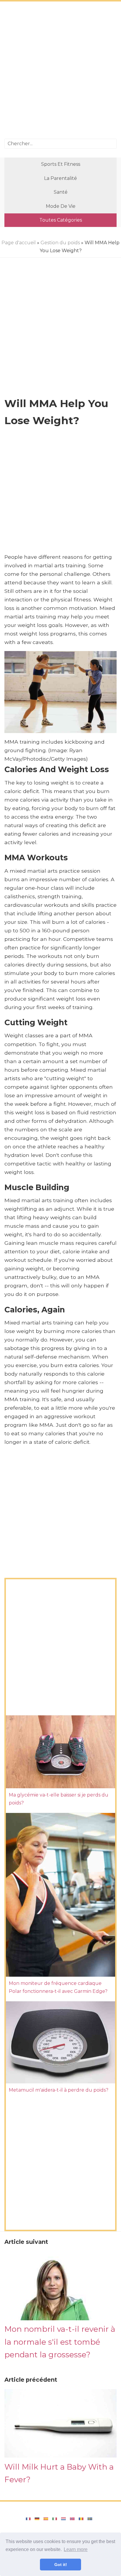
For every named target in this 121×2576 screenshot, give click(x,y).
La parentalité (60, 178)
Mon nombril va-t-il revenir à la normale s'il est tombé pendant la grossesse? (60, 2342)
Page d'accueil (19, 243)
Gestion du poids (60, 243)
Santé (61, 192)
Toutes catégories (61, 220)
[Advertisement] (60, 71)
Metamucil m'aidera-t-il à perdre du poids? (59, 2090)
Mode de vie (61, 206)
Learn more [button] (76, 2549)
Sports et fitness (61, 164)
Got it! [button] (61, 2565)
